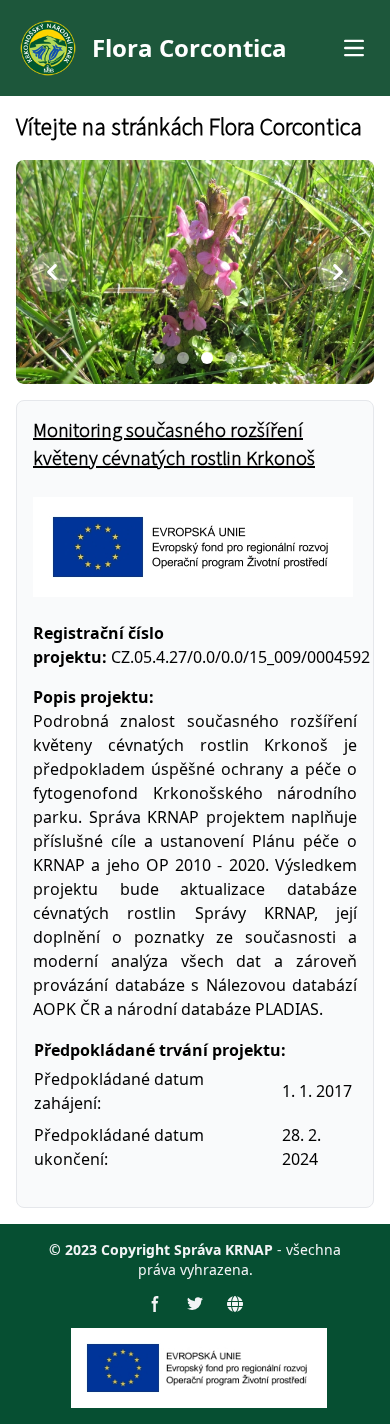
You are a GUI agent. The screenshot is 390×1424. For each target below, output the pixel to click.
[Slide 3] (207, 358)
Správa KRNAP (223, 1249)
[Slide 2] (183, 358)
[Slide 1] (159, 358)
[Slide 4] (231, 358)
